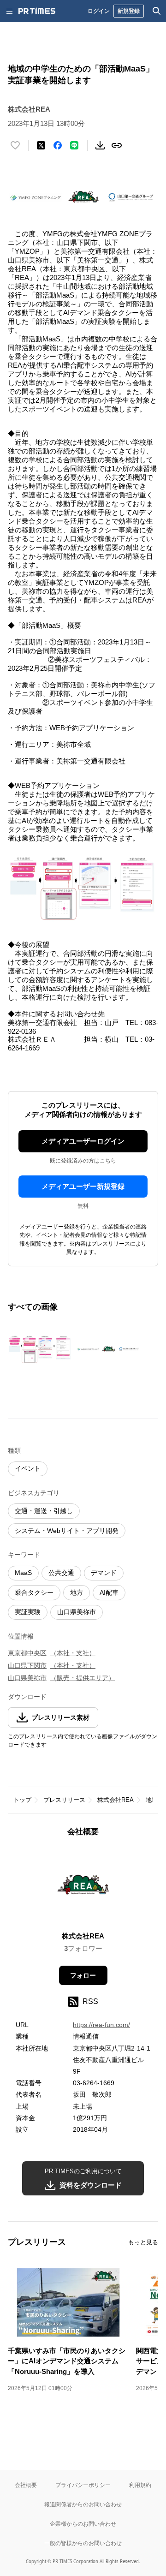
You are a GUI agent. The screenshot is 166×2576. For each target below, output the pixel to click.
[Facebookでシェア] (58, 145)
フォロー (83, 1975)
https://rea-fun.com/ (101, 2025)
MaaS (23, 1573)
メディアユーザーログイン (83, 1141)
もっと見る (143, 2242)
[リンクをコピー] (117, 145)
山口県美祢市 (77, 1612)
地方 (77, 1592)
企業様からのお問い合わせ (83, 2524)
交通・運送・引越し (44, 1511)
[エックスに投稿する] (41, 145)
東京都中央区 (27, 1653)
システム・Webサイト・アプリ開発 (67, 1531)
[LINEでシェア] (74, 145)
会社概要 (26, 2485)
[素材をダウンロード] (100, 145)
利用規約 (140, 2485)
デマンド (104, 1573)
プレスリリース (64, 1800)
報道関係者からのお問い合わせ (83, 2504)
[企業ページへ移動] (83, 1887)
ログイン (99, 11)
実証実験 (28, 1612)
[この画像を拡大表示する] (40, 1349)
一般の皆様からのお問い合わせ (83, 2543)
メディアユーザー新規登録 (83, 1186)
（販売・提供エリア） (83, 1678)
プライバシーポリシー (83, 2485)
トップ (22, 1800)
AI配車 (109, 1592)
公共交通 (61, 1573)
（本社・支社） (73, 1653)
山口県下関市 (27, 1665)
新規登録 (129, 11)
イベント (28, 1468)
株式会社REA (116, 1800)
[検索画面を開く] (157, 11)
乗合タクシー (34, 1592)
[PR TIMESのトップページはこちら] (37, 11)
